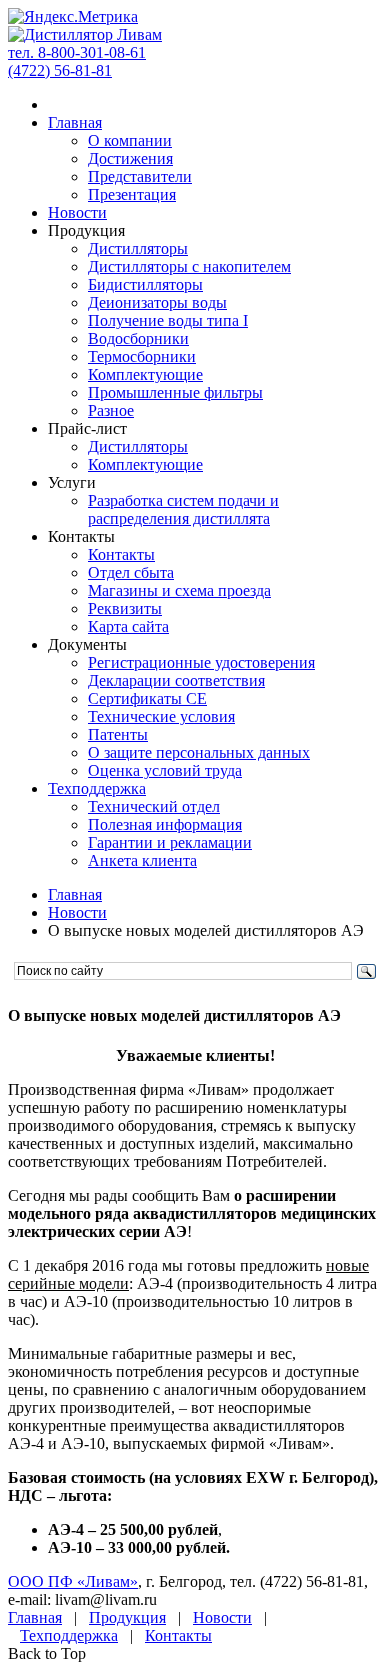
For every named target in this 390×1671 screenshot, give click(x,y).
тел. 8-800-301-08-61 (77, 52)
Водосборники (138, 338)
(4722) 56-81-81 (60, 70)
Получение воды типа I (168, 320)
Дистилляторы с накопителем (189, 266)
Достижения (130, 158)
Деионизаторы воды (157, 302)
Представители (140, 176)
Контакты (121, 554)
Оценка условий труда (165, 770)
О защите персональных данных (199, 752)
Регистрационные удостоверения (201, 662)
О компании (130, 140)
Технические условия (161, 716)
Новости (77, 212)
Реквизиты (125, 608)
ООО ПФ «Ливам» (73, 1581)
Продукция (127, 1617)
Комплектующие (145, 374)
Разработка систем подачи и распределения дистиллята (183, 509)
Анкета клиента (142, 860)
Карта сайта (128, 626)
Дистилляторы (138, 248)
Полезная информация (165, 824)
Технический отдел (154, 806)
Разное (111, 410)
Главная (75, 122)
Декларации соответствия (176, 680)
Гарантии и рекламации (170, 842)
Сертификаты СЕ (147, 698)
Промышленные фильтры (175, 392)
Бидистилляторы (145, 284)
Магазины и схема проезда (179, 590)
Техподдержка (97, 788)
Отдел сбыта (131, 572)
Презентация (132, 194)
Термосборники (142, 356)
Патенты (118, 734)
